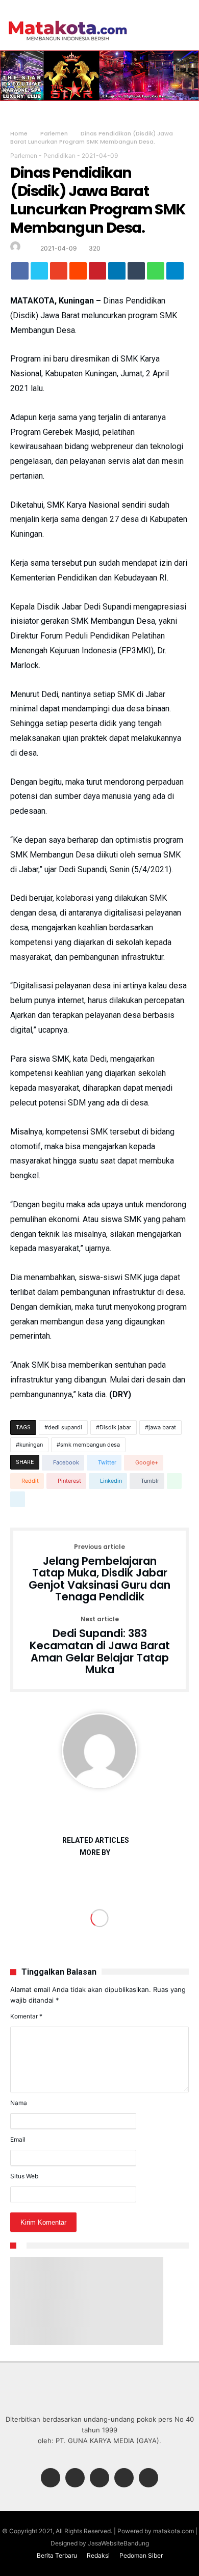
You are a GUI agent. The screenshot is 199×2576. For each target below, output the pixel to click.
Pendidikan (59, 156)
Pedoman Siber (141, 2555)
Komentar (26, 2016)
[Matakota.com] (68, 20)
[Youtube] (148, 2478)
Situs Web (24, 2176)
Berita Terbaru (57, 2555)
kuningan (31, 1445)
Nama (19, 2103)
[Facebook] (51, 2478)
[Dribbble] (124, 2478)
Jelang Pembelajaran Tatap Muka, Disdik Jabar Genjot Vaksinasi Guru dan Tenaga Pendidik (99, 1574)
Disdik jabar (115, 1427)
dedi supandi (65, 1427)
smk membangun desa (90, 1445)
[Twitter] (75, 2478)
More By (96, 1853)
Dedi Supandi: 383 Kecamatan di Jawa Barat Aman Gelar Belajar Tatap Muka (100, 1646)
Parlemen (54, 133)
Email (18, 2139)
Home (19, 133)
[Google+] (99, 2478)
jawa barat (162, 1427)
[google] (59, 273)
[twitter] (39, 273)
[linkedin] (117, 273)
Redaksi (98, 2555)
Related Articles (96, 1840)
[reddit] (78, 273)
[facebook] (20, 273)
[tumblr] (136, 273)
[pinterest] (97, 273)
